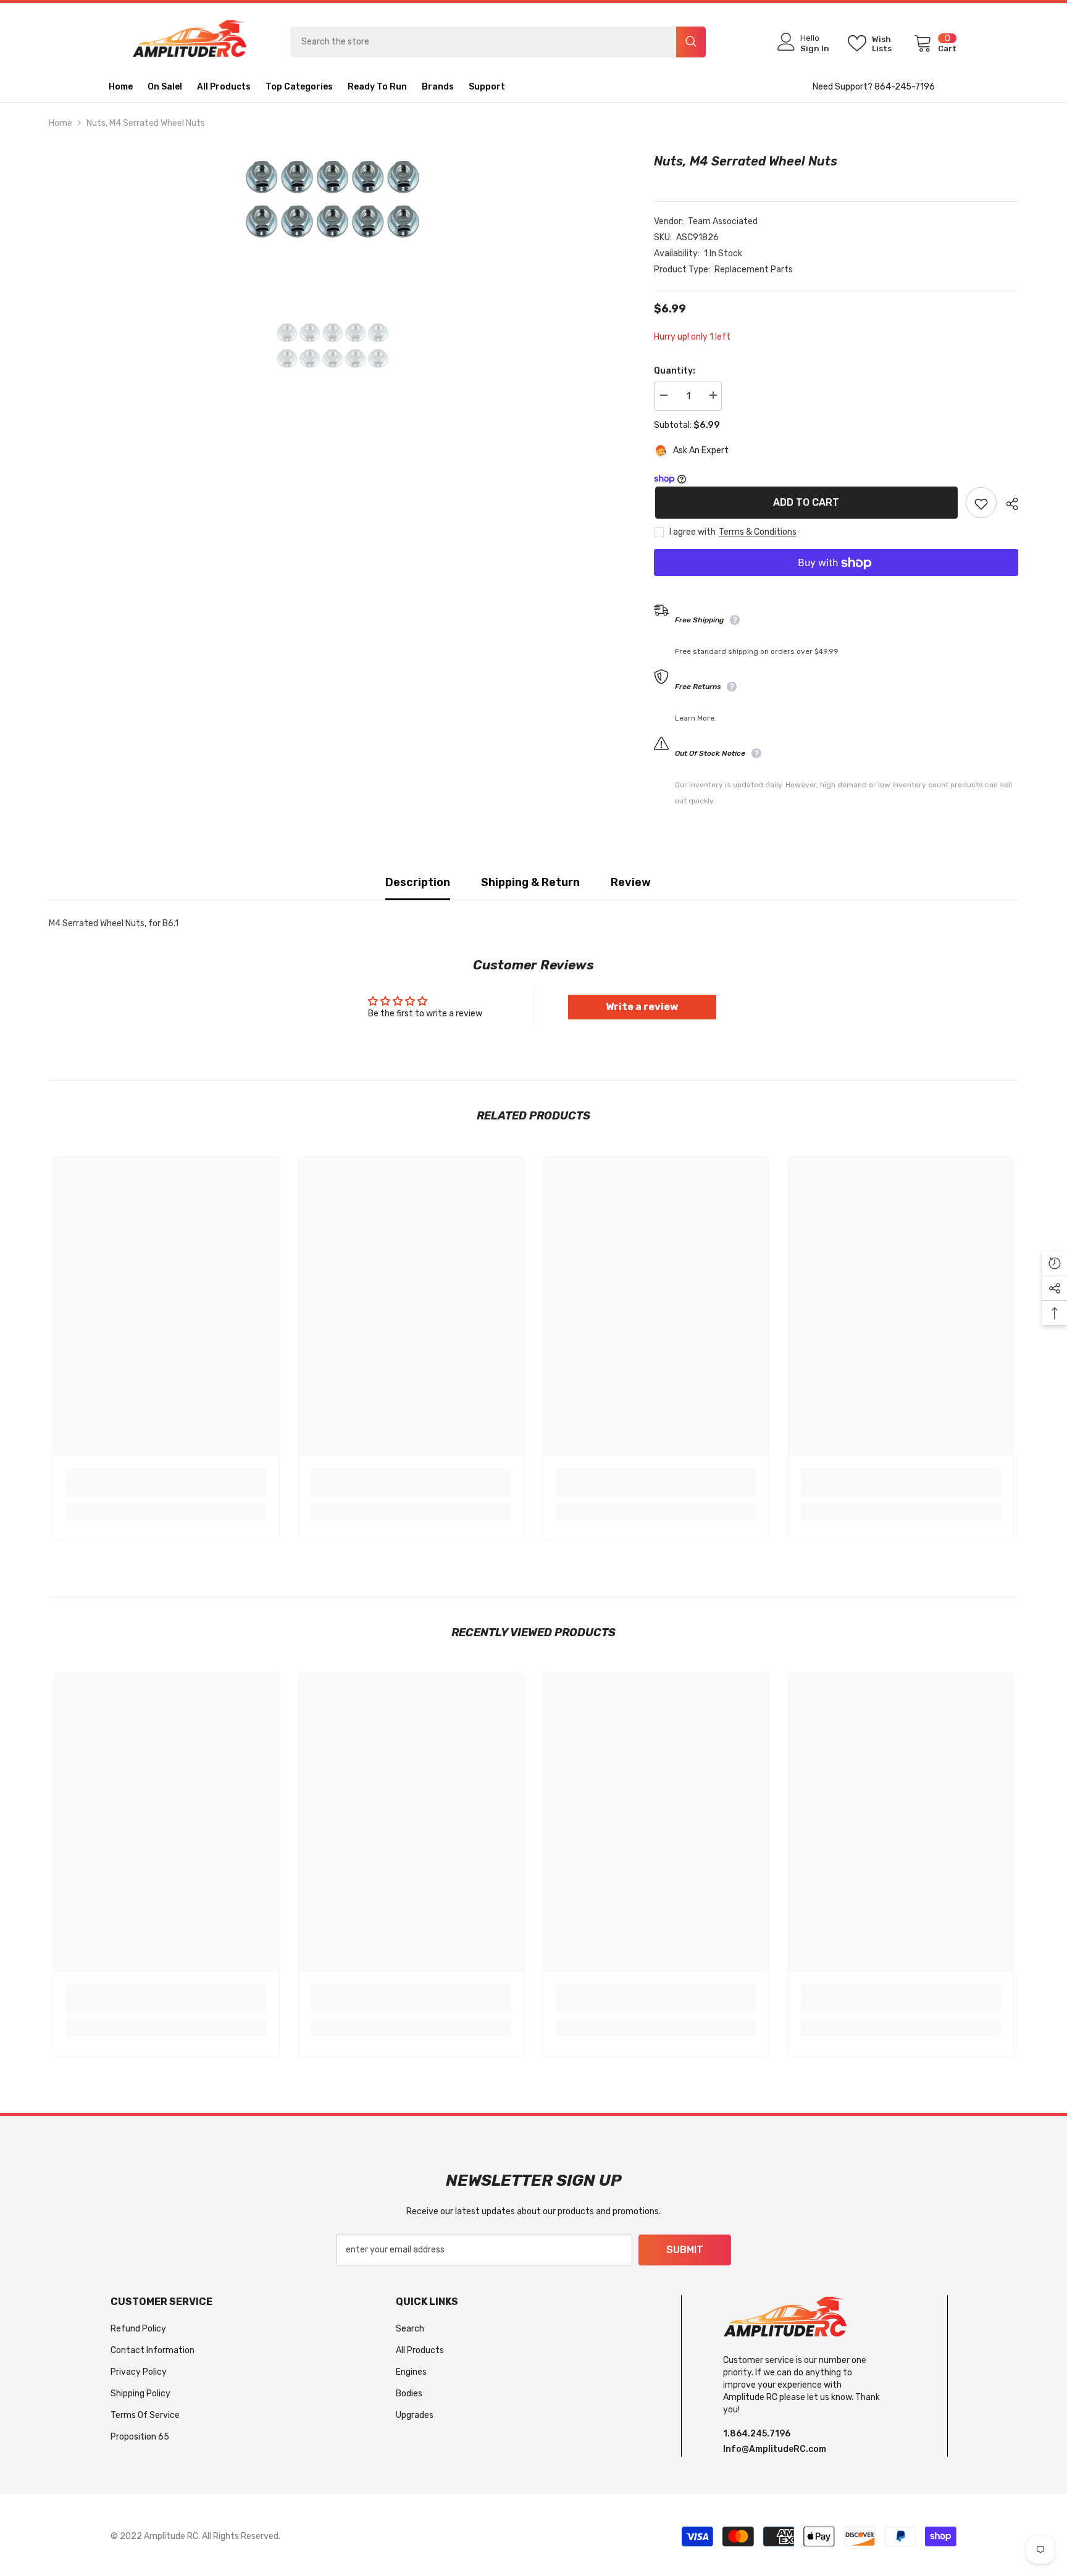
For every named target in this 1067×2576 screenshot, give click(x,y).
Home (61, 123)
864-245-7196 (905, 87)
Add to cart (805, 502)
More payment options (836, 585)
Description (418, 882)
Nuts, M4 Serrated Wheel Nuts (746, 161)
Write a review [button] (642, 1007)
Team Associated (723, 221)
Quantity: (675, 371)
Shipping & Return (530, 882)
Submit (685, 2250)
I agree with (693, 533)
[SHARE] (1007, 504)
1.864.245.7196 (757, 2434)
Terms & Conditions (758, 533)
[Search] (498, 42)
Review (631, 882)
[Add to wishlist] (981, 503)
